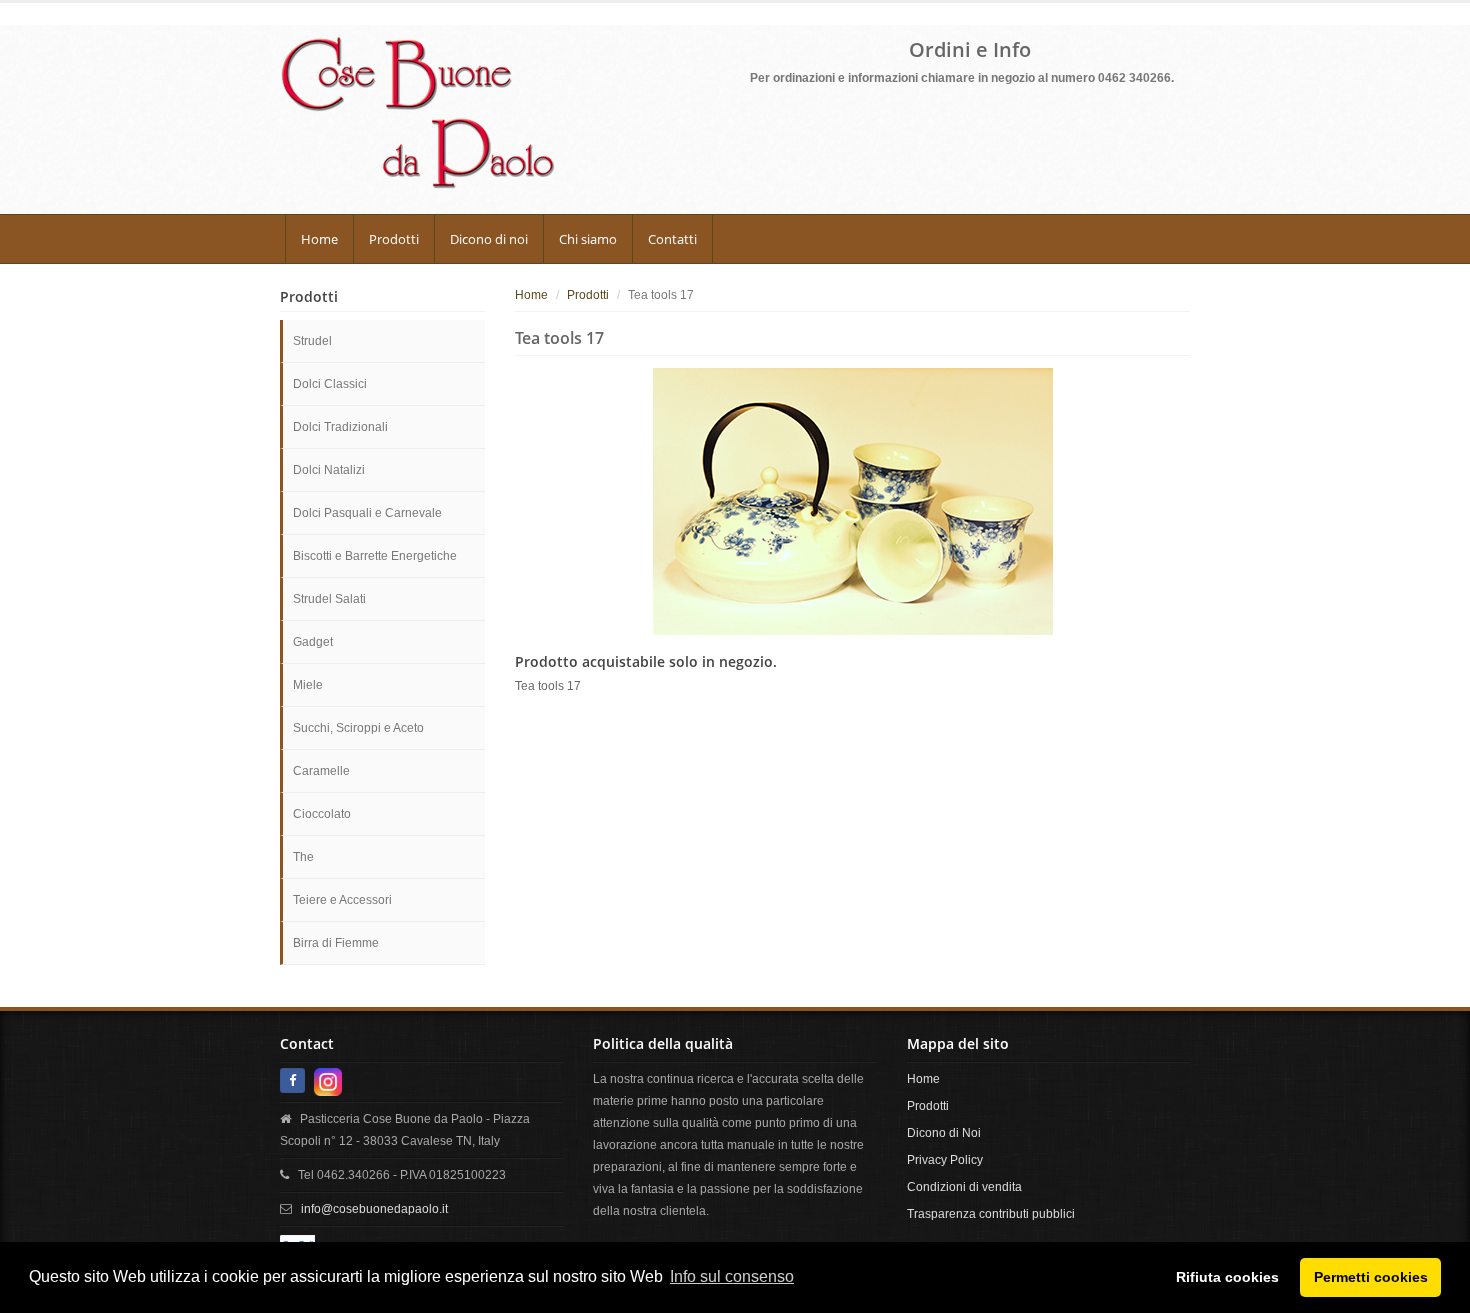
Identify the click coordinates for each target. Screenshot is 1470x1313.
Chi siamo (588, 239)
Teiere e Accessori (342, 900)
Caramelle (321, 771)
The (303, 857)
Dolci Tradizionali (340, 427)
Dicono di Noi (944, 1133)
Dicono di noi (489, 239)
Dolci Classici (330, 384)
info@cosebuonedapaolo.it (374, 1209)
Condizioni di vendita (964, 1187)
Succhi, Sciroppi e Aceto (358, 728)
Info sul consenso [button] (732, 1276)
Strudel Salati (329, 599)
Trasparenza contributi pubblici (991, 1214)
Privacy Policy (945, 1160)
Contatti (672, 239)
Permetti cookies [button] (1371, 1277)
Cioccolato (322, 814)
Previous (481, 494)
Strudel (312, 341)
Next (1223, 494)
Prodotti (394, 239)
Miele (308, 685)
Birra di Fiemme (336, 943)
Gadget (313, 642)
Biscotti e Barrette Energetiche (375, 556)
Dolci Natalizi (329, 470)
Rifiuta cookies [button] (1227, 1277)
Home (319, 239)
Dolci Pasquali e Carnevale (367, 513)
